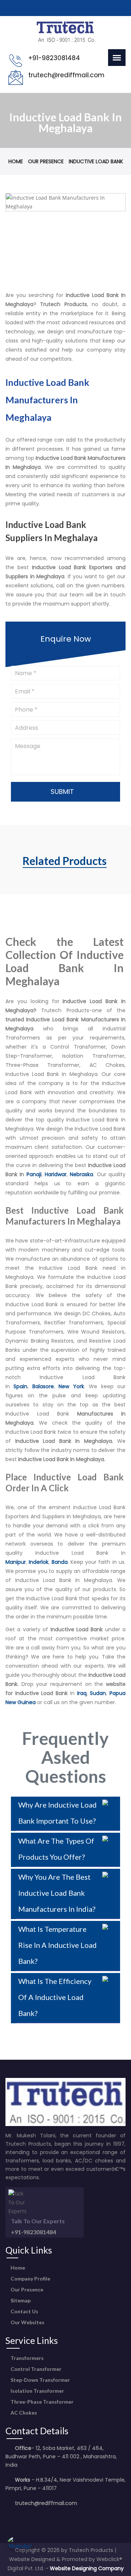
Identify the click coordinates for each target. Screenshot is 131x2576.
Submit (63, 792)
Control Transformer (35, 2369)
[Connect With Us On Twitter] (20, 2518)
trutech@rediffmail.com (46, 2503)
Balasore (43, 1386)
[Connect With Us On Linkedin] (54, 2518)
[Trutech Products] (66, 41)
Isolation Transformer (37, 2391)
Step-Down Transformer (40, 2380)
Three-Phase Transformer (41, 2402)
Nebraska (82, 1174)
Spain (20, 1386)
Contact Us (24, 2311)
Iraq (82, 1693)
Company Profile (30, 2279)
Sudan (98, 1693)
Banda (60, 1562)
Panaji (34, 1174)
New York (71, 1386)
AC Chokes (23, 2413)
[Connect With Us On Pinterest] (43, 2518)
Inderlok (39, 1562)
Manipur (16, 1562)
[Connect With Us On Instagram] (31, 2518)
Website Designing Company (87, 2568)
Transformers (27, 2358)
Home (16, 161)
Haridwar (56, 1174)
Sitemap (20, 2300)
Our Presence (46, 161)
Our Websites (27, 2322)
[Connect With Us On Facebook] (9, 2518)
